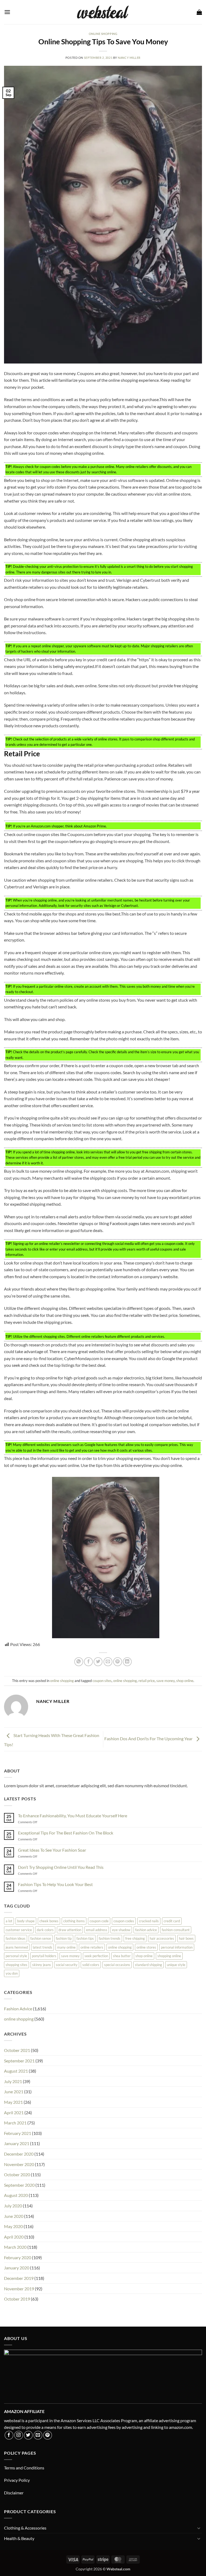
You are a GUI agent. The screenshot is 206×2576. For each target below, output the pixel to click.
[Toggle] (199, 2528)
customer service (19, 1930)
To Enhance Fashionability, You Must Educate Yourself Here (73, 1816)
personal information (177, 1947)
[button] (7, 12)
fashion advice (146, 1930)
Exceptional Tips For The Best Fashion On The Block (66, 1833)
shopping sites (16, 1965)
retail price (147, 1681)
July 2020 (13, 2206)
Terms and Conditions (24, 2468)
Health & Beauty (19, 2538)
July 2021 (13, 2081)
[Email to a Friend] (108, 1662)
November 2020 (19, 2164)
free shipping (135, 1938)
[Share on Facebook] (88, 1662)
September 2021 (19, 2061)
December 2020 (19, 2154)
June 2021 (14, 2092)
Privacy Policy (17, 2480)
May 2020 (13, 2226)
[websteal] (103, 12)
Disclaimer (14, 2493)
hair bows (186, 1938)
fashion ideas (16, 1938)
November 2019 (19, 2289)
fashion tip (64, 1938)
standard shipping (148, 1965)
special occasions (117, 1965)
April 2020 (14, 2237)
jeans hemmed (17, 1947)
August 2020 (16, 2195)
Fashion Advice (18, 2009)
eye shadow (121, 1930)
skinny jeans (42, 1965)
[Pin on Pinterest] (118, 1662)
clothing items (74, 1921)
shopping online (169, 1956)
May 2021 (13, 2102)
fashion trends (110, 1938)
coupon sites (102, 1681)
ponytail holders (44, 1956)
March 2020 (15, 2247)
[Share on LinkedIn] (127, 1662)
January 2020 (17, 2268)
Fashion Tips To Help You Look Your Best (55, 1884)
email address (97, 1930)
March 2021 (15, 2123)
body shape (26, 1921)
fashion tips (85, 1938)
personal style (16, 1956)
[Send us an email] (38, 2435)
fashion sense (41, 1938)
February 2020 (18, 2257)
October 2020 (17, 2174)
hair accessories (162, 1938)
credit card (172, 1921)
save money (165, 1681)
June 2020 (14, 2216)
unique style (176, 1965)
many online (66, 1947)
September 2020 (19, 2185)
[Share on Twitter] (98, 1662)
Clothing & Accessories (25, 2528)
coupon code (99, 1921)
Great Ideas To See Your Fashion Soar (52, 1850)
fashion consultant (176, 1930)
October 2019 (17, 2299)
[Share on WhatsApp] (79, 1662)
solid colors (91, 1965)
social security (67, 1965)
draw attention (70, 1930)
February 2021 (18, 2133)
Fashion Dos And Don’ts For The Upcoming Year (149, 1739)
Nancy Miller (129, 58)
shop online (185, 1681)
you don (12, 1973)
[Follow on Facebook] (9, 2435)
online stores (146, 1947)
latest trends (43, 1947)
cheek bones (49, 1921)
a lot (9, 1921)
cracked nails (149, 1921)
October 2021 (17, 2050)
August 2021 (16, 2071)
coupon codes (124, 1921)
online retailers (92, 1947)
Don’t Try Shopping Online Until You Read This (61, 1867)
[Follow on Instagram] (19, 2435)
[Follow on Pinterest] (48, 2435)
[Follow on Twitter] (28, 2435)
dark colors (45, 1930)
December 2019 (19, 2278)
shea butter (122, 1956)
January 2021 (17, 2143)
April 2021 (14, 2112)
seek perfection (96, 1956)
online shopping (103, 34)
